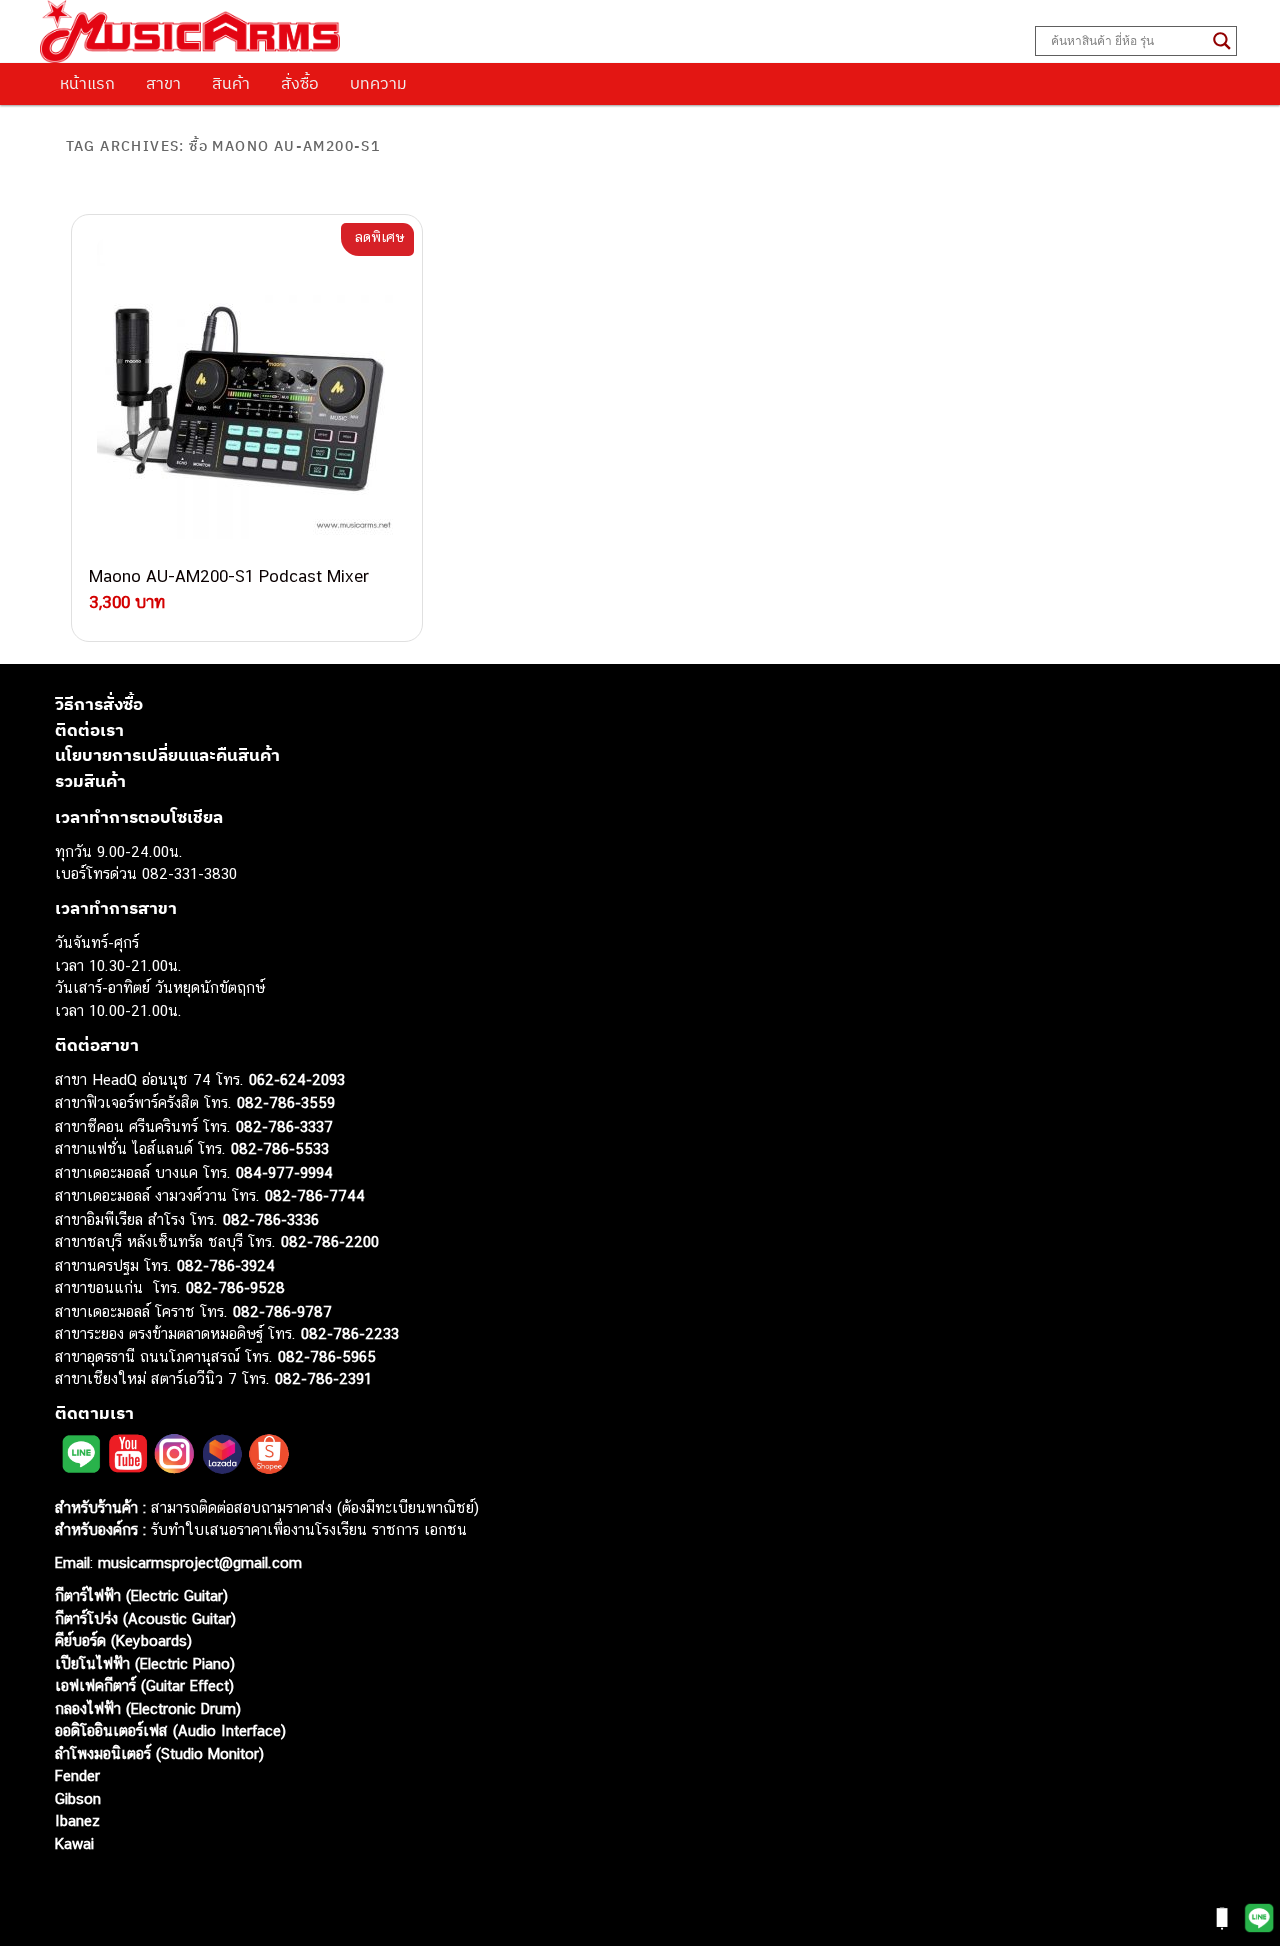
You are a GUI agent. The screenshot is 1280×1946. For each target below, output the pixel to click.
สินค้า (231, 83)
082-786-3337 (284, 1126)
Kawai (74, 1843)
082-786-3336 (271, 1219)
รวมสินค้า (90, 781)
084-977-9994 (284, 1172)
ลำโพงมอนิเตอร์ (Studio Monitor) (159, 1753)
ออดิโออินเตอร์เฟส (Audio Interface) (170, 1730)
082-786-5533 (280, 1148)
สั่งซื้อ (300, 83)
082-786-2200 (330, 1241)
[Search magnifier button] (1222, 41)
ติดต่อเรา (89, 730)
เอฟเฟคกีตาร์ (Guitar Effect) (144, 1685)
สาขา (163, 83)
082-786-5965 (327, 1356)
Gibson (78, 1798)
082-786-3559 (286, 1102)
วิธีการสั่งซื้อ (99, 704)
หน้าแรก (87, 83)
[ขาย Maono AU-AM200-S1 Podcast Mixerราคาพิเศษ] (247, 390)
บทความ (378, 83)
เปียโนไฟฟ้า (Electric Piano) (145, 1663)
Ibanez (77, 1820)
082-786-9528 (235, 1287)
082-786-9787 (282, 1311)
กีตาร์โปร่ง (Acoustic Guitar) (145, 1618)
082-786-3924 (226, 1265)
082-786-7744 (315, 1195)
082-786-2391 (323, 1378)
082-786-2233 (350, 1333)
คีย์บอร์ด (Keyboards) (123, 1640)
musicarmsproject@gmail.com (197, 1562)
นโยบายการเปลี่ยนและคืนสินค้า (167, 755)
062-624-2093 (297, 1079)
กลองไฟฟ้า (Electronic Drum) (148, 1708)
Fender (77, 1775)
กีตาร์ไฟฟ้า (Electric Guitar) (141, 1595)
